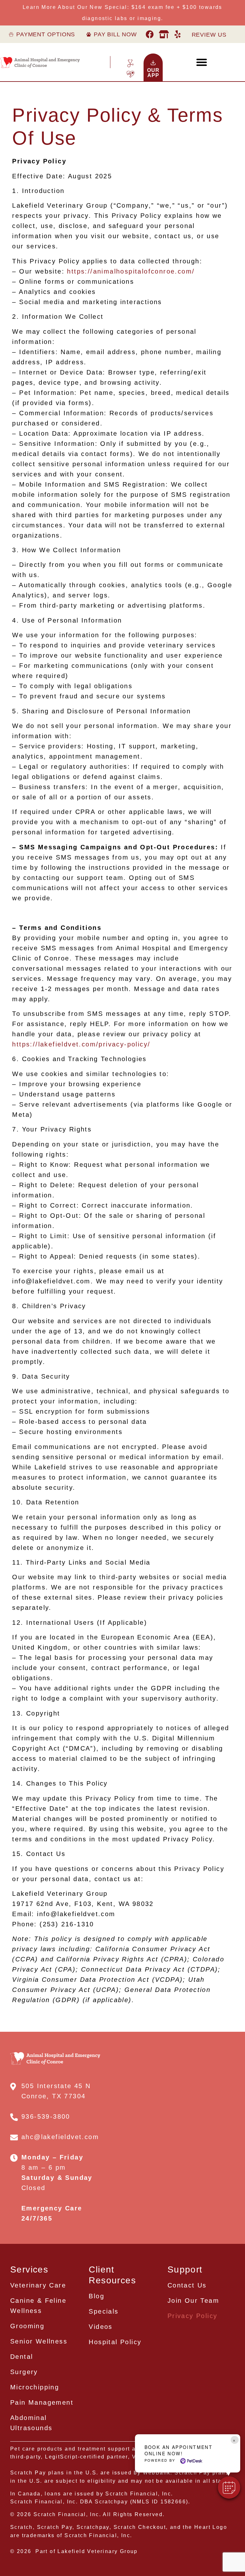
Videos (100, 2327)
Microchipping (35, 2387)
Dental (22, 2357)
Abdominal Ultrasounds (31, 2423)
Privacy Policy (193, 2316)
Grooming (27, 2326)
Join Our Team (193, 2301)
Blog (97, 2296)
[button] (229, 2487)
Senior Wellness (39, 2341)
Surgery (24, 2372)
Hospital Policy (115, 2342)
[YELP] (178, 34)
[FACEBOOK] (150, 34)
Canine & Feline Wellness (38, 2306)
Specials (104, 2311)
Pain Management (42, 2402)
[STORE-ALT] (164, 34)
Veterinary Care (38, 2285)
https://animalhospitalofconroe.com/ (131, 271)
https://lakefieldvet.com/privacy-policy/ (81, 1044)
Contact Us (187, 2285)
